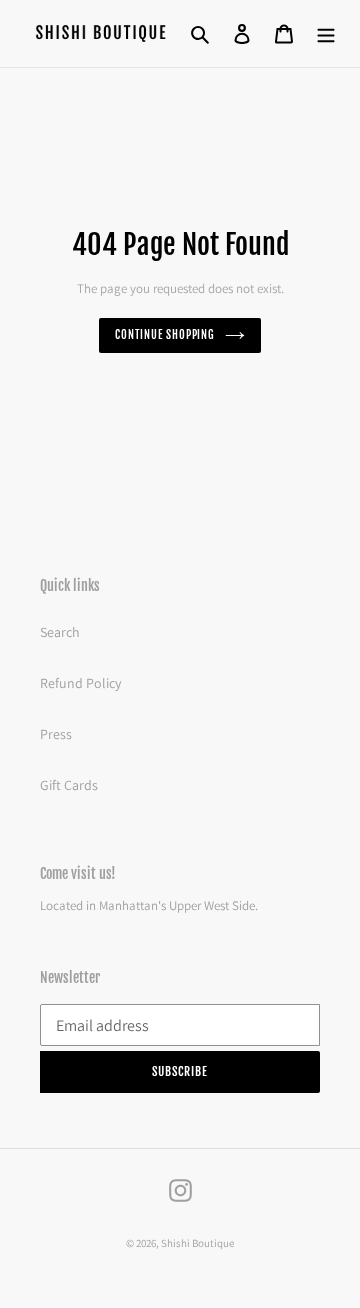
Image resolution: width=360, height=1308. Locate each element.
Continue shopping (165, 335)
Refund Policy (80, 683)
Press (56, 734)
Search (60, 632)
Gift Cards (69, 785)
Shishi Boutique (197, 1243)
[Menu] (326, 34)
